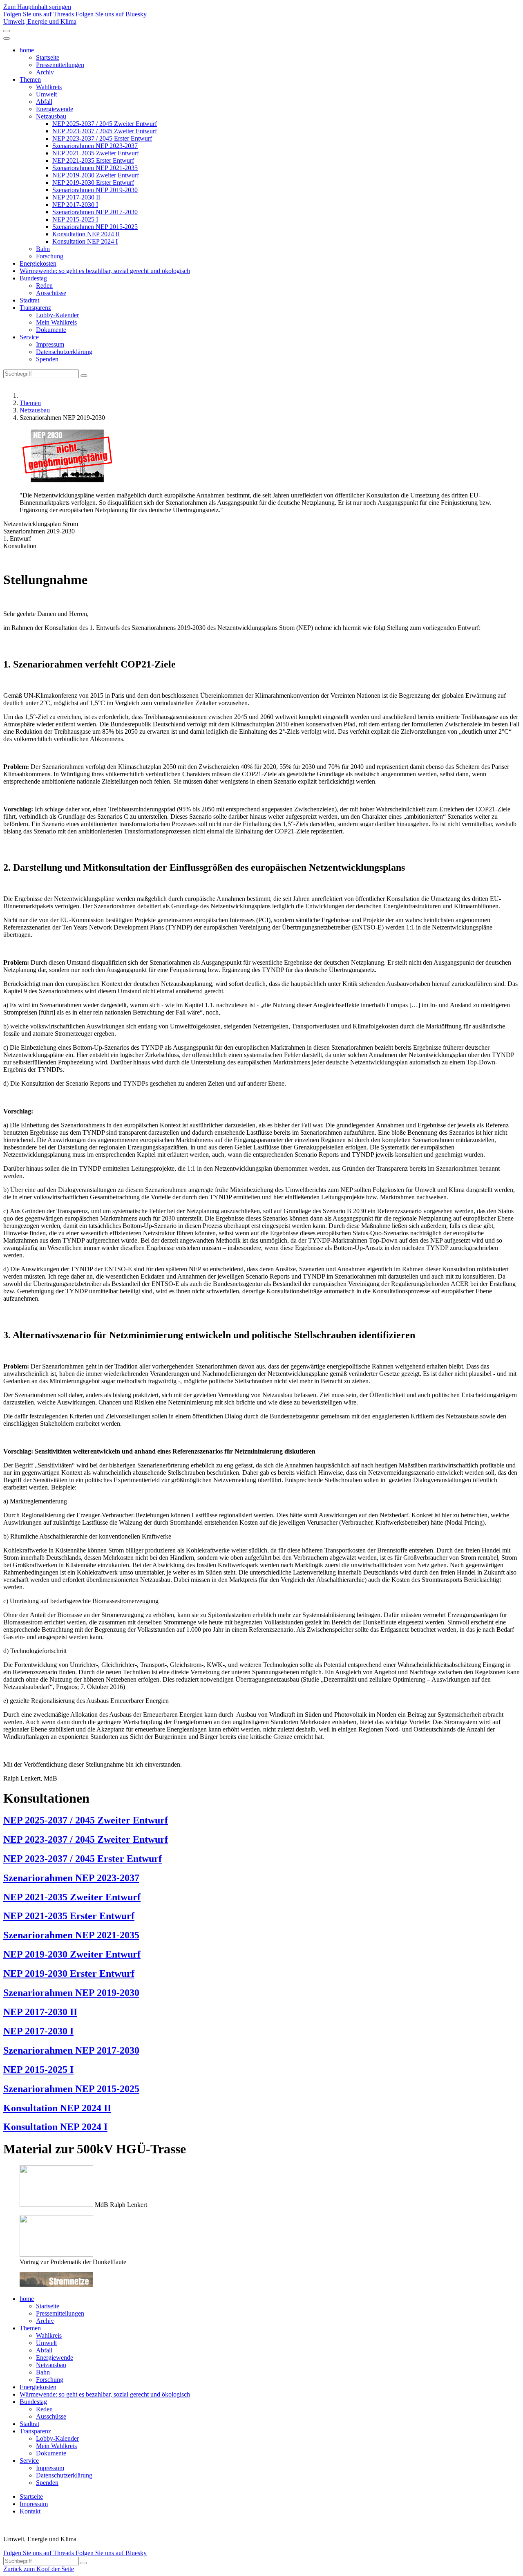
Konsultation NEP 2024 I (85, 241)
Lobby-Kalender (57, 315)
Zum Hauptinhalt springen (37, 7)
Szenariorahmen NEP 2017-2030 (95, 212)
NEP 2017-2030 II (76, 197)
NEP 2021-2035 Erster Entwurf (93, 160)
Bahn (43, 249)
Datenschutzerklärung (64, 352)
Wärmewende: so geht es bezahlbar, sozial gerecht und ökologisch (105, 271)
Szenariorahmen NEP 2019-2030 (95, 190)
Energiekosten (38, 263)
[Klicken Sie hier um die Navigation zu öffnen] (7, 38)
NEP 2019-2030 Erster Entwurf (93, 183)
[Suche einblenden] (7, 31)
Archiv (45, 72)
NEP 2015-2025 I (75, 219)
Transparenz (35, 308)
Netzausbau (51, 116)
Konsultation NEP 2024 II (86, 234)
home (27, 50)
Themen (30, 80)
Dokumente (51, 330)
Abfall (44, 102)
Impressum (50, 344)
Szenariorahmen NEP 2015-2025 (95, 227)
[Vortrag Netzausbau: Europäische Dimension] (56, 2205)
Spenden (47, 359)
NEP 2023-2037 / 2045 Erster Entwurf (102, 138)
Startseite (48, 57)
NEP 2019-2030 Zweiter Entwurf (96, 175)
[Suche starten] (84, 376)
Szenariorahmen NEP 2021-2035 (95, 168)
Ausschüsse (51, 293)
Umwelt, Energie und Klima (40, 21)
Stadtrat (29, 300)
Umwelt (46, 94)
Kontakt (30, 2511)
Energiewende (55, 109)
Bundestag (33, 278)
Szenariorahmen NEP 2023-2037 (95, 146)
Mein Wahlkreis (56, 322)
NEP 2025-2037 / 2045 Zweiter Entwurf (105, 124)
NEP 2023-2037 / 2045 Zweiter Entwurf (105, 131)
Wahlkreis (49, 87)
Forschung (50, 256)
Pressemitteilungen (60, 65)
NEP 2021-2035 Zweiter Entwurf (96, 153)
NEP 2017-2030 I (75, 205)
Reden (44, 286)
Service (29, 337)
